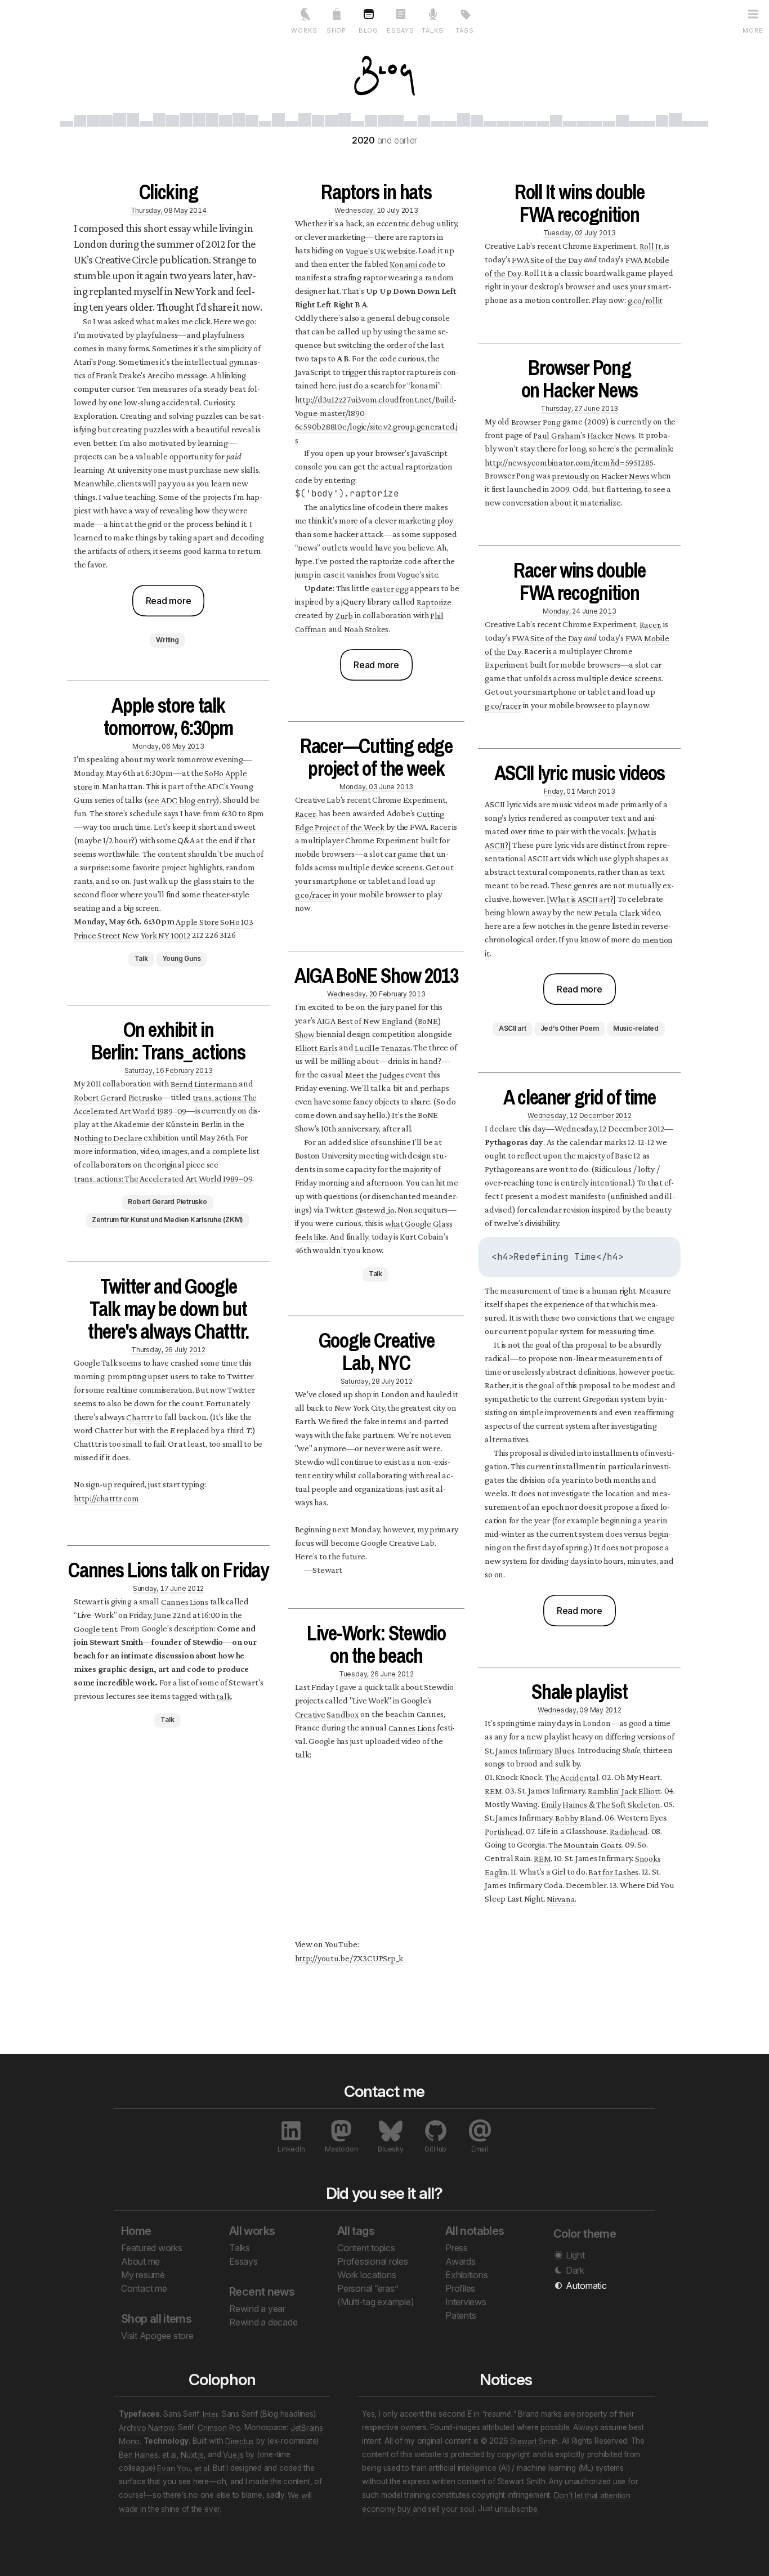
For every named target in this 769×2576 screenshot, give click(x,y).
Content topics (366, 2248)
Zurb (344, 615)
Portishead (504, 1831)
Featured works (152, 2248)
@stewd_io (375, 1209)
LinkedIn (291, 2149)
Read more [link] (169, 601)
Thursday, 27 (561, 408)
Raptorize (434, 601)
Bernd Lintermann (204, 1083)
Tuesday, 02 (563, 232)
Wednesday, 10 (360, 210)
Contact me (144, 2288)
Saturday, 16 (144, 1070)
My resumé (143, 2275)
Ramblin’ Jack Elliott (624, 1790)
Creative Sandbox (327, 1714)
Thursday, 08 (152, 210)
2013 (196, 746)
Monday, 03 (359, 786)
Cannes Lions (185, 1601)
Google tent (95, 1628)
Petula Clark (617, 912)
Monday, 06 (151, 746)
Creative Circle (126, 260)
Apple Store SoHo (207, 921)
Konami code (413, 264)
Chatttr (140, 1417)
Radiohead (629, 1831)
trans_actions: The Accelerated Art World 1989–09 (165, 1104)
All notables (475, 2231)
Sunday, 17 (151, 1588)
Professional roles (373, 2261)
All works (252, 2231)
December (596, 1115)
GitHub (435, 2149)
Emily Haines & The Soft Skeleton (601, 1804)
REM (493, 1790)
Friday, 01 (560, 791)
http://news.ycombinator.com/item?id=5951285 (569, 462)
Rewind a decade (263, 2322)
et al (169, 2454)
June (178, 1588)
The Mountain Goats (585, 1844)
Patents (460, 2315)
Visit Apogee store (157, 2336)
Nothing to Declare (108, 1137)
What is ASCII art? (582, 899)
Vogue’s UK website (381, 250)
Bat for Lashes (613, 1871)
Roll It (650, 246)
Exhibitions (466, 2275)
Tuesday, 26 (359, 1673)
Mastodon (341, 2149)
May (181, 210)
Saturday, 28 (360, 1381)
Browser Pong (536, 421)
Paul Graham (557, 435)
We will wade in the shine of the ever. (215, 2502)
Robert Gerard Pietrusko (118, 1097)
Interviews (466, 2302)
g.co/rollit (645, 300)
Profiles (460, 2288)
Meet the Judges (374, 1074)
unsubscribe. (517, 2508)
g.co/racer (313, 894)
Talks (240, 2248)
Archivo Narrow (147, 2427)
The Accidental (572, 1777)
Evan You (174, 2468)
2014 (198, 210)
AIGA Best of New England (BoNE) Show (368, 1027)
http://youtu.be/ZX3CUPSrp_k (349, 1958)
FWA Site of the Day (547, 259)
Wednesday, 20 (352, 993)
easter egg (390, 588)
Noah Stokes (366, 629)
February (180, 1070)
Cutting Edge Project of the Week (370, 820)
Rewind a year (257, 2309)
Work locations (367, 2275)
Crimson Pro (219, 2427)
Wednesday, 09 (563, 1709)
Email (480, 2149)
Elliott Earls (316, 1047)
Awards (460, 2261)
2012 (197, 1349)
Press (457, 2248)
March (587, 791)
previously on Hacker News (600, 475)
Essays (243, 2261)
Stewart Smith (534, 2441)
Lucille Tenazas (382, 1047)
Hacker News (611, 435)
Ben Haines (138, 2454)
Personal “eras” (368, 2288)
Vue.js (233, 2454)
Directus (240, 2441)
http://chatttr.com (106, 1498)
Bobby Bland (578, 1817)
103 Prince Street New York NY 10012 (163, 928)
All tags (356, 2231)
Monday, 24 (562, 611)
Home (136, 2231)
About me (140, 2261)
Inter (210, 2414)
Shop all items (156, 2319)
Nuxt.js (192, 2454)
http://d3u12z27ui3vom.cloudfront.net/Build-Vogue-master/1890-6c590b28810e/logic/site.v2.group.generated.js (376, 419)
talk (223, 1696)
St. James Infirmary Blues (529, 1750)
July (181, 1349)
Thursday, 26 (152, 1349)
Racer (305, 813)
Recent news (262, 2292)
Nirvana (561, 1899)
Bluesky (390, 2149)
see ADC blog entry (182, 800)
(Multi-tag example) (375, 2302)
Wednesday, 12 (553, 1115)
